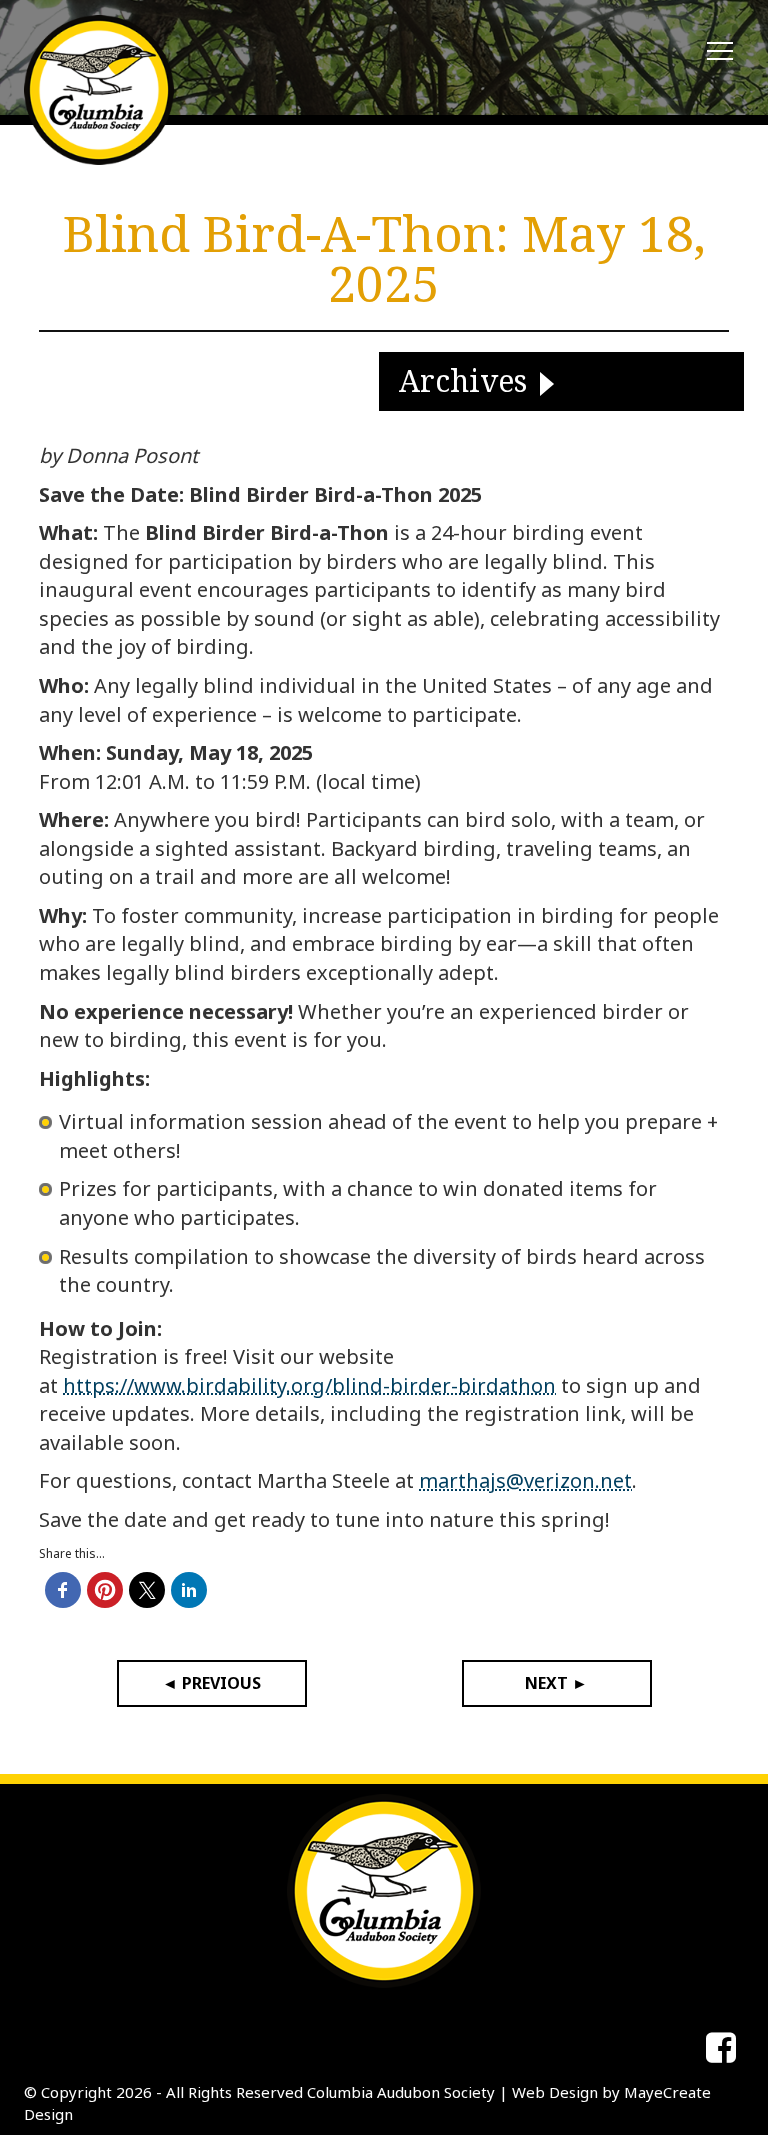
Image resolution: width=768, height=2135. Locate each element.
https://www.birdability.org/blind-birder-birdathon (309, 1385)
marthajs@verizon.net (525, 1480)
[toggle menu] (720, 52)
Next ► (556, 1683)
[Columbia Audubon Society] (99, 90)
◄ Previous (211, 1683)
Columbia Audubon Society (401, 2092)
